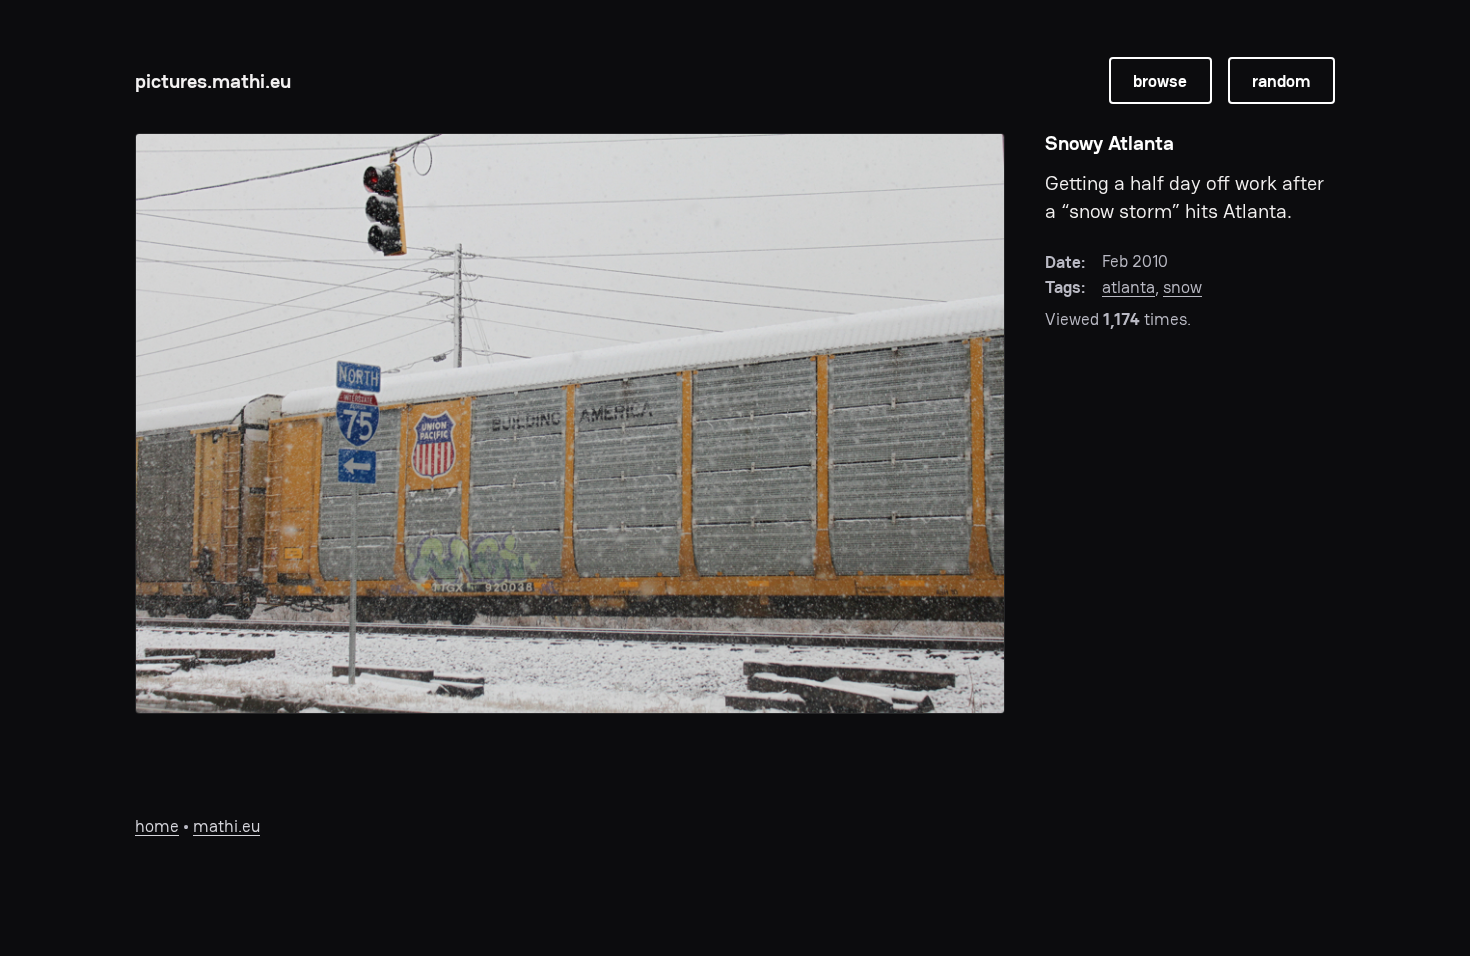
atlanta (1128, 287)
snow (1182, 287)
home (157, 826)
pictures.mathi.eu (213, 81)
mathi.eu (226, 826)
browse (1160, 81)
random (1281, 81)
